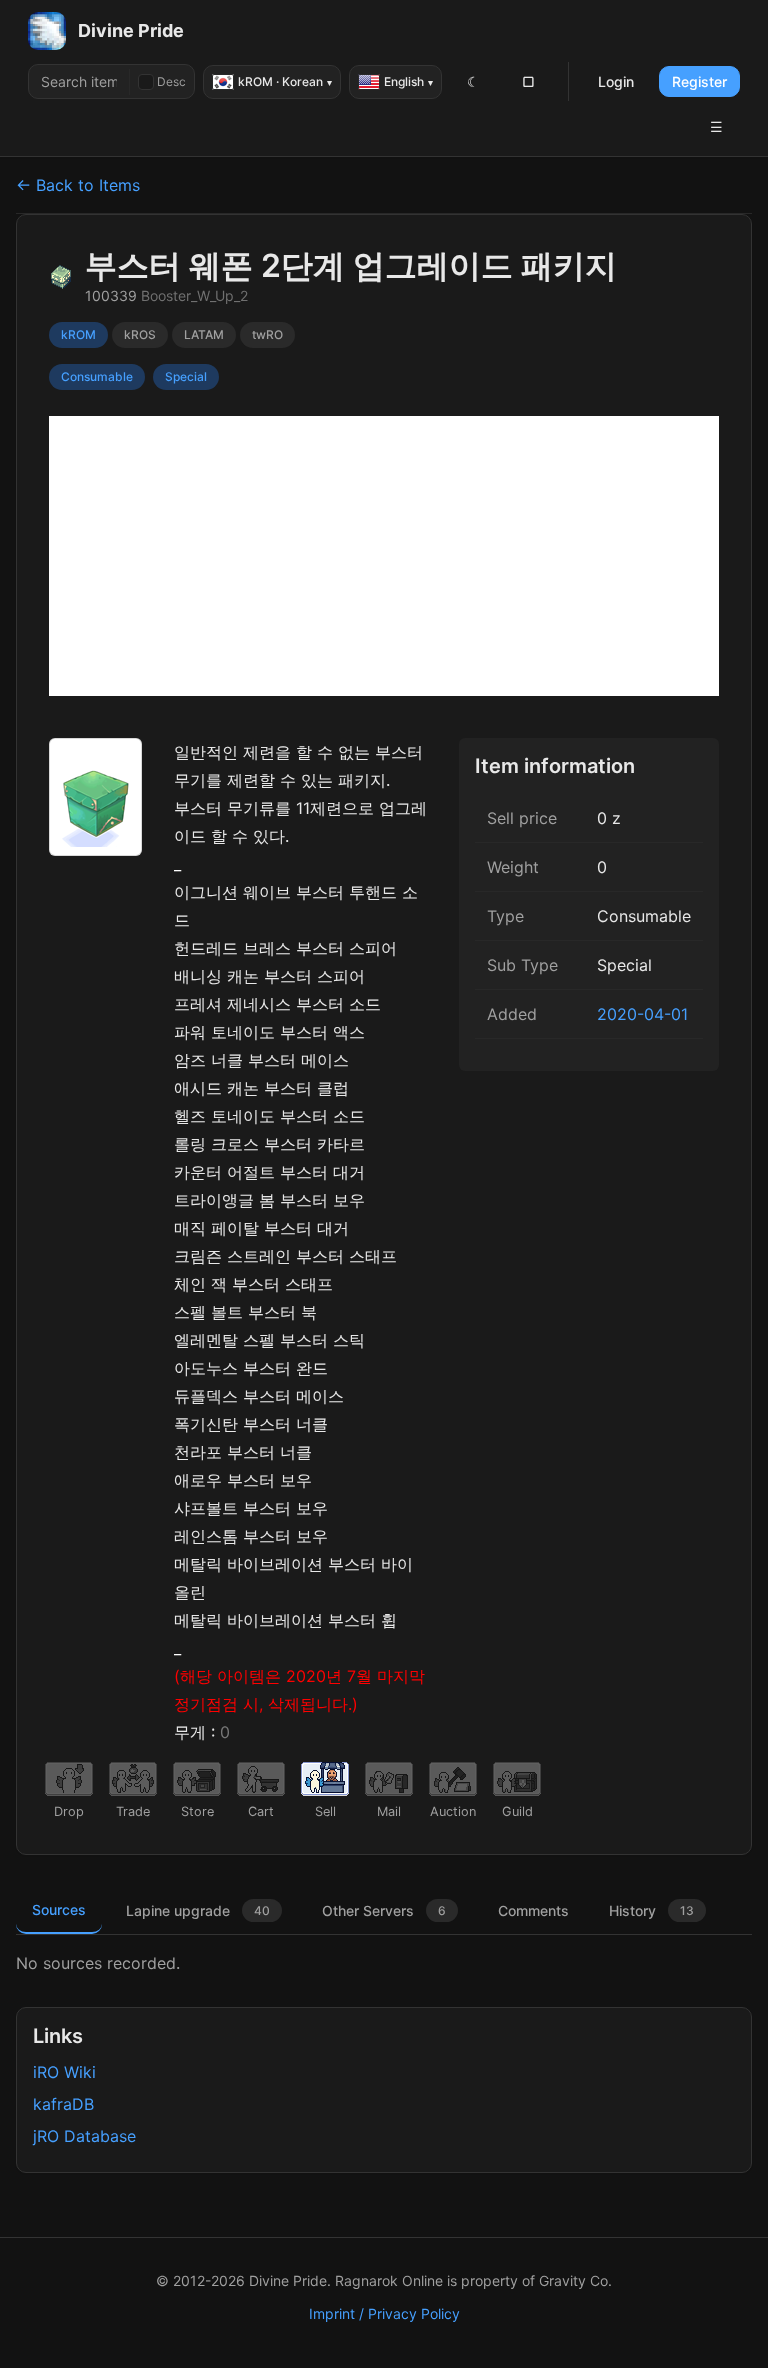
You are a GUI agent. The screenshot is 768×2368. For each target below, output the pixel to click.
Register (699, 81)
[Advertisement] (384, 556)
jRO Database (84, 2136)
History (651, 1910)
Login (616, 81)
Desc (171, 81)
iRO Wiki (64, 2072)
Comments (533, 1910)
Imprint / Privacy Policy (384, 2313)
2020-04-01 (642, 1014)
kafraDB (63, 2104)
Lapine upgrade (198, 1910)
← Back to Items (78, 185)
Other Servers (384, 1910)
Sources (59, 1909)
